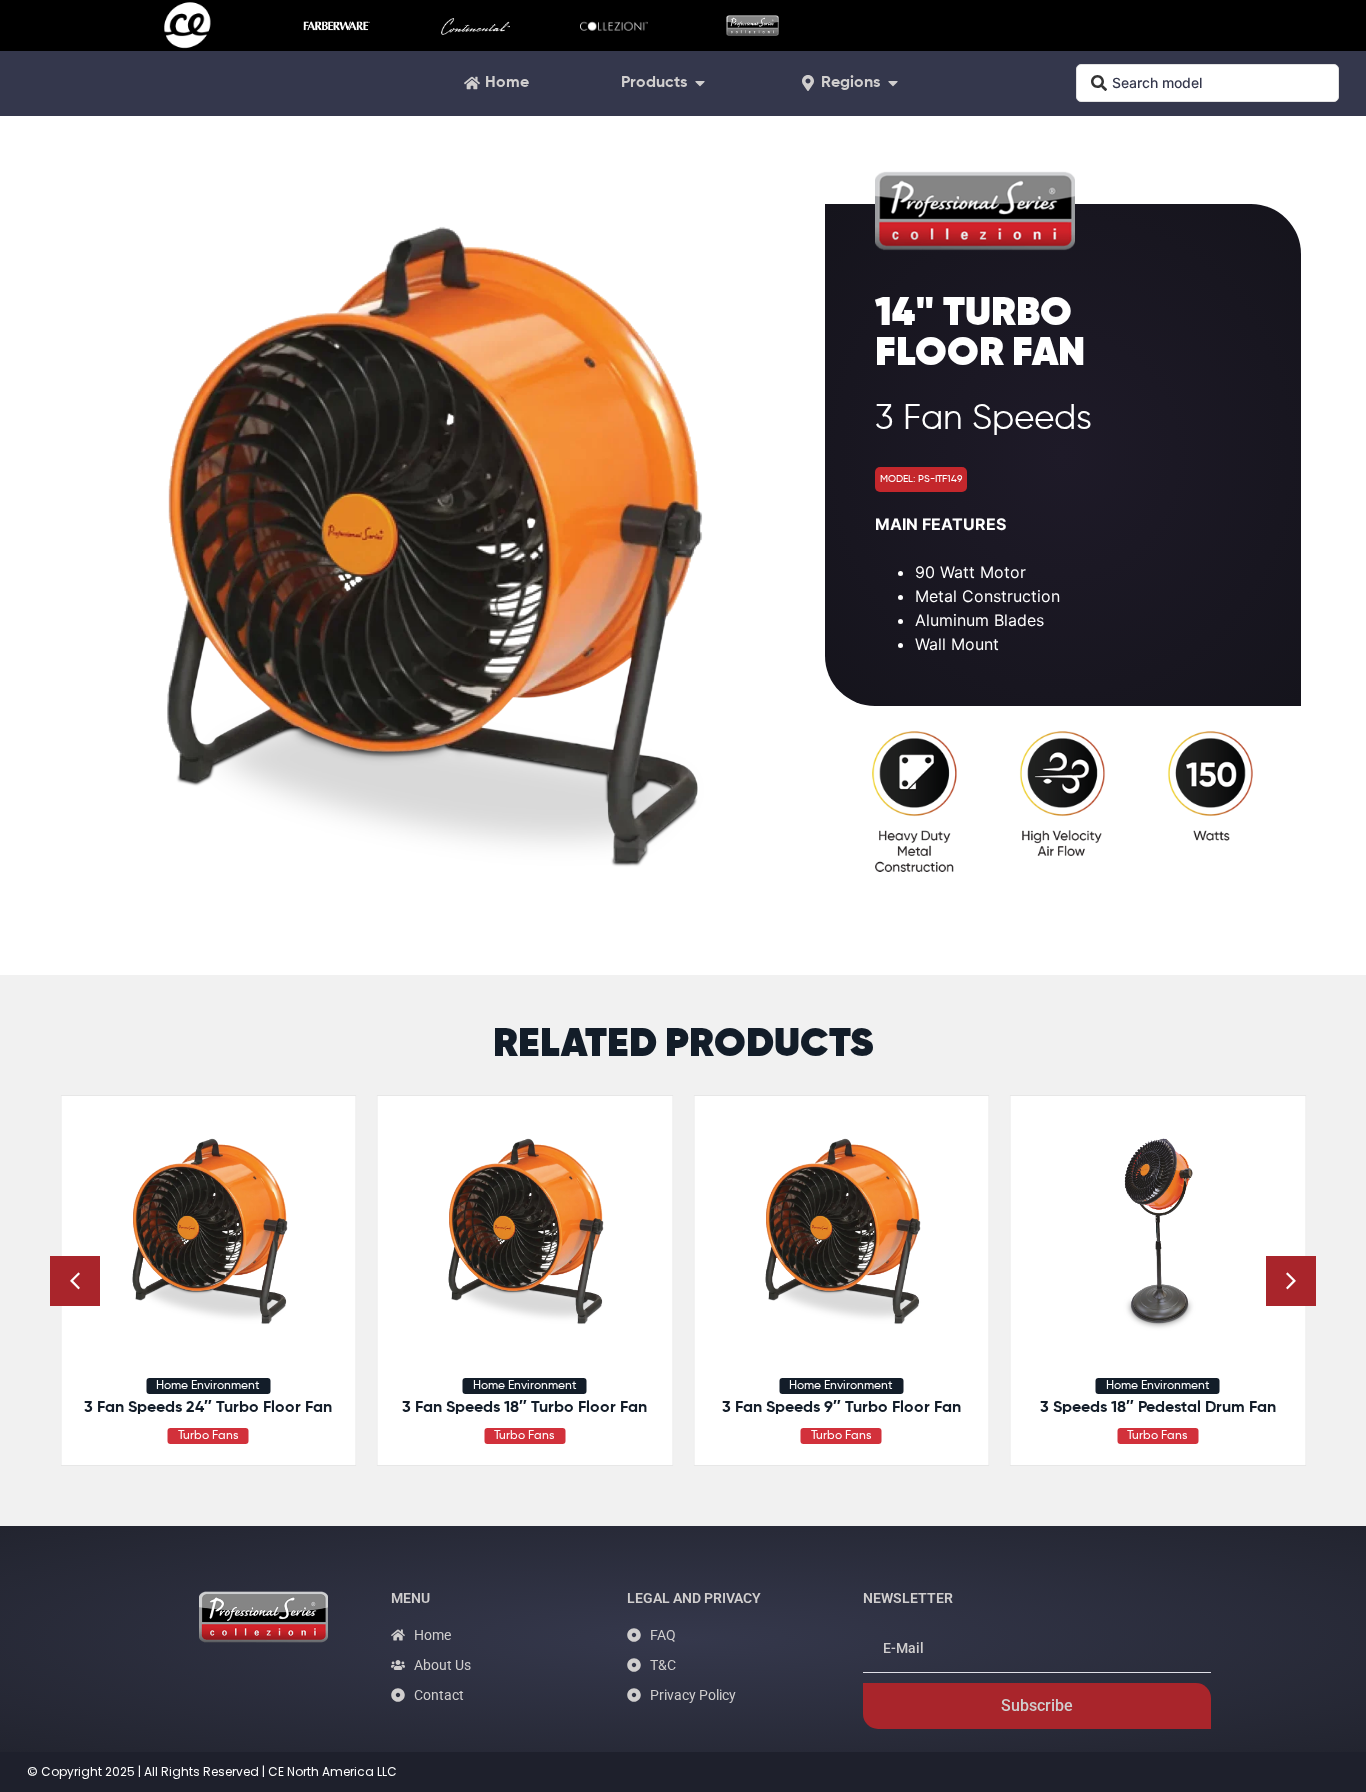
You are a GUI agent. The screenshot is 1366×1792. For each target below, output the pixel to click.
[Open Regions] (893, 83)
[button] (1291, 1281)
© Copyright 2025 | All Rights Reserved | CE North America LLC (212, 1771)
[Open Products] (700, 83)
